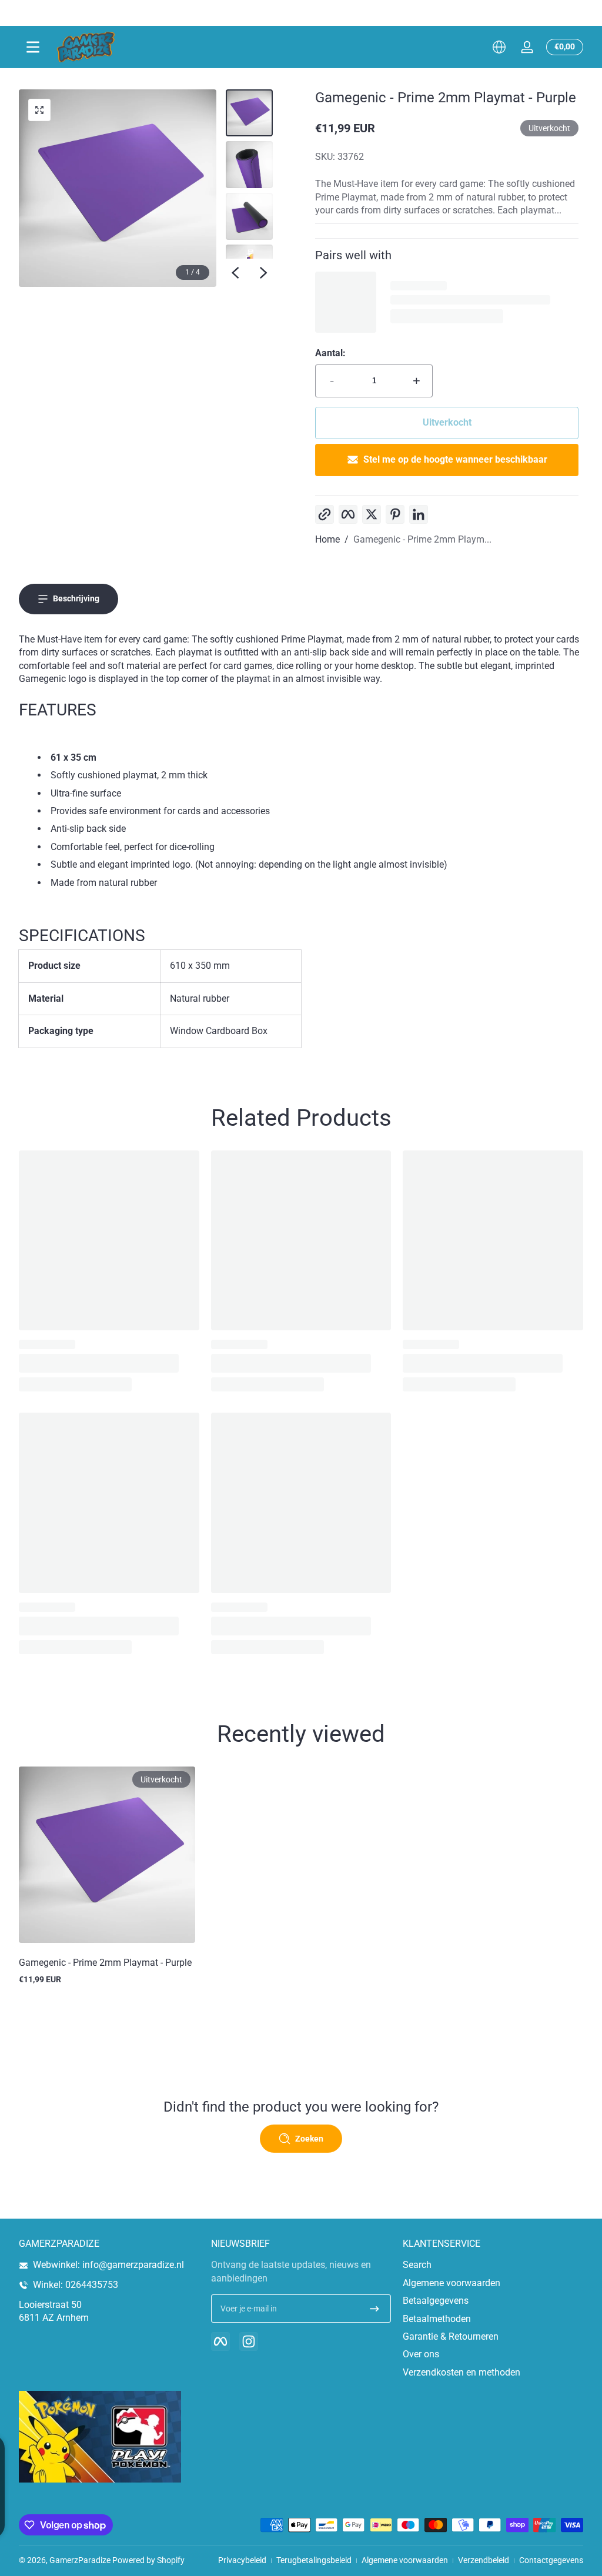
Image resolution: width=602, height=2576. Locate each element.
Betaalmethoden (437, 2319)
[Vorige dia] (235, 273)
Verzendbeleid (484, 2560)
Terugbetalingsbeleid (314, 2560)
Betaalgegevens (436, 2301)
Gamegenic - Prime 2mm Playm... (422, 539)
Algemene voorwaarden (451, 2283)
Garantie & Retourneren (451, 2336)
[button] (499, 47)
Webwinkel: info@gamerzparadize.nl (108, 2265)
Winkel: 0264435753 (76, 2285)
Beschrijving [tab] (76, 598)
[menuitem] (493, 2265)
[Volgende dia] (263, 273)
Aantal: (330, 353)
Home (327, 539)
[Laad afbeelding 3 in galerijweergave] (249, 216)
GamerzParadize (80, 2560)
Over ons (421, 2354)
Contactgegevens (551, 2560)
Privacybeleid (242, 2560)
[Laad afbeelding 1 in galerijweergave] (249, 113)
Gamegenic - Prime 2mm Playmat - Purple (105, 1963)
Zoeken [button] (309, 2139)
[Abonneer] (374, 2309)
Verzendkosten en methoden (461, 2372)
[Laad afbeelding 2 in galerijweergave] (249, 165)
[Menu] (33, 47)
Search (417, 2265)
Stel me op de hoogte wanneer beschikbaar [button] (455, 459)
